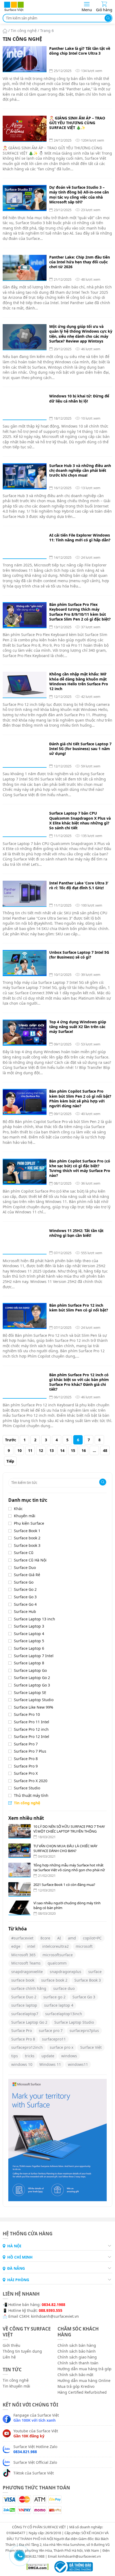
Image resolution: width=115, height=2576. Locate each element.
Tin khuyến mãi (16, 2386)
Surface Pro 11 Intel (32, 1722)
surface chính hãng (29, 1988)
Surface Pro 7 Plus (30, 1751)
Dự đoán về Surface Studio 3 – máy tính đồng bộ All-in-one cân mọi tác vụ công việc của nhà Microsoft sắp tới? (79, 195)
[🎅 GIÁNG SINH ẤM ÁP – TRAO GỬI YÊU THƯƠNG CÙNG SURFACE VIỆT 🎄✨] (25, 128)
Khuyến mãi (25, 1516)
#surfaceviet (22, 1938)
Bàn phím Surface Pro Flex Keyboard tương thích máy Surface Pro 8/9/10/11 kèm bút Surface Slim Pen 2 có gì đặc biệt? (80, 612)
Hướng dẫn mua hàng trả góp (85, 2368)
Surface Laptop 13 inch (34, 1619)
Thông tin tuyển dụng (22, 2351)
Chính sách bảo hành (77, 2351)
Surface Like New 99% (34, 1707)
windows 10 (22, 2064)
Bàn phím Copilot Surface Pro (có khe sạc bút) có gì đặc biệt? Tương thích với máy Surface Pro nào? (80, 1168)
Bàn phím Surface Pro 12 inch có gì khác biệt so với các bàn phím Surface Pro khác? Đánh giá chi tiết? (79, 1382)
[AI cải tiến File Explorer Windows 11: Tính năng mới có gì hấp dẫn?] (25, 546)
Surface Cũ (24, 1553)
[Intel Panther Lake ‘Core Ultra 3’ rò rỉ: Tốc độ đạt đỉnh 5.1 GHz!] (25, 893)
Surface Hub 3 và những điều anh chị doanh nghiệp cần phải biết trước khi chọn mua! (80, 470)
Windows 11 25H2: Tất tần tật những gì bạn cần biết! (76, 1233)
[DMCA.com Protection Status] (35, 2566)
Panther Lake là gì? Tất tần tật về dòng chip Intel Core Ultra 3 (80, 51)
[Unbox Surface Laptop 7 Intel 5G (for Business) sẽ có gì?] (25, 963)
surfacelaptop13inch (64, 2014)
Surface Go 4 (25, 1604)
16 (84, 1450)
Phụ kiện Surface (29, 1523)
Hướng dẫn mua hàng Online (84, 2380)
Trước (11, 1440)
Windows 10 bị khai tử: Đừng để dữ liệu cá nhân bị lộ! (79, 399)
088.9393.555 (51, 2310)
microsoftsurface (58, 1955)
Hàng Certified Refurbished (82, 2392)
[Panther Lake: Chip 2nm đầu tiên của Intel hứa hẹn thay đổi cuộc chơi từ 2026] (25, 268)
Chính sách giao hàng (77, 2357)
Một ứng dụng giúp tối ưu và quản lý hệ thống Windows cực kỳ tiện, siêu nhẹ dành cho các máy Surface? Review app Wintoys (81, 334)
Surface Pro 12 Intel (32, 1736)
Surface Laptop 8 (29, 1663)
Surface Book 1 (27, 1531)
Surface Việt (91, 2047)
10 (20, 1450)
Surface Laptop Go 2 (32, 1678)
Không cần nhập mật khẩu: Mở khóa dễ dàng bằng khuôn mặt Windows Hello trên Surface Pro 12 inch (79, 681)
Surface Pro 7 (26, 1744)
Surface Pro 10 (27, 1714)
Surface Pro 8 (26, 1759)
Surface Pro (22, 2030)
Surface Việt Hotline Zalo (35, 2449)
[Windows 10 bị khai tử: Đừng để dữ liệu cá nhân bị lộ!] (25, 406)
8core (45, 1938)
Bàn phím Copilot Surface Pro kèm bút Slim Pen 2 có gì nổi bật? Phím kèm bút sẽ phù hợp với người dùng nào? (80, 1099)
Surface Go (24, 1582)
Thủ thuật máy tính (31, 1795)
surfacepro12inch (27, 2047)
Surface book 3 (27, 1545)
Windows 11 (50, 2064)
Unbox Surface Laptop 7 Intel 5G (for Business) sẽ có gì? (79, 955)
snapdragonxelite (27, 1972)
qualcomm (57, 1963)
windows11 (78, 2064)
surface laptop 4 (59, 2005)
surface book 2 (54, 1980)
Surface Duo (25, 1567)
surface (95, 1972)
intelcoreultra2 (55, 1946)
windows (69, 2056)
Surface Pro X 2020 (31, 1781)
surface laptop (24, 2005)
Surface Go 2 (25, 1589)
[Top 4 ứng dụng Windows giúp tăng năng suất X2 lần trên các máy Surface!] (25, 1032)
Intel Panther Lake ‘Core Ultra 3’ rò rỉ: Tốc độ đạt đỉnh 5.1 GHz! (79, 885)
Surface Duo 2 (24, 1997)
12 (41, 1450)
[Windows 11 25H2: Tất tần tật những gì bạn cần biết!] (25, 1241)
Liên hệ (9, 2357)
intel (31, 1946)
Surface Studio (27, 1788)
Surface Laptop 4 (29, 1634)
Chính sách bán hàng (77, 2345)
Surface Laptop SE (30, 1692)
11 (30, 1450)
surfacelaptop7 (25, 2014)
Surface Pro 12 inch (31, 1729)
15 (73, 1450)
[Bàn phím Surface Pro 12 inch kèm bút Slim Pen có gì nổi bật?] (25, 1316)
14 (62, 1450)
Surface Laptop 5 (29, 1641)
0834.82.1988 (53, 2304)
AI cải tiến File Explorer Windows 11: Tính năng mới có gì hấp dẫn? (80, 538)
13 (52, 1450)
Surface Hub (25, 1611)
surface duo (64, 1988)
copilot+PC (92, 1938)
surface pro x (62, 2047)
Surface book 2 (27, 1538)
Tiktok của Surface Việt (34, 2473)
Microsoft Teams (26, 1963)
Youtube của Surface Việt (36, 2433)
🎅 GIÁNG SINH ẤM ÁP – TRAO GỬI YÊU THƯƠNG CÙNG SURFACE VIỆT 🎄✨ (77, 123)
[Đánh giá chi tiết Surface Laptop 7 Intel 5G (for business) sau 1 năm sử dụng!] (25, 754)
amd (72, 1938)
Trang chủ (5, 31)
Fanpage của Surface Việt (36, 2417)
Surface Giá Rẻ (27, 1575)
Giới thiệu (11, 2345)
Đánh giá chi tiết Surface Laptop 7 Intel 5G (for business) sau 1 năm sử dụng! (80, 749)
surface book (23, 1980)
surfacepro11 (54, 2039)
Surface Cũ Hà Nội (30, 1560)
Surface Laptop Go (30, 1670)
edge (16, 1946)
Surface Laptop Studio (34, 1700)
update (48, 2056)
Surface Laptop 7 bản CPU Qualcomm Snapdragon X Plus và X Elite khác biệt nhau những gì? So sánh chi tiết (80, 821)
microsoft (84, 1946)
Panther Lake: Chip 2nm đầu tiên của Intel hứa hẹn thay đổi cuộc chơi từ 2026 (80, 262)
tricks (30, 2056)
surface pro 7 (51, 2030)
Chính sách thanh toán (78, 2363)
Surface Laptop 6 (29, 1648)
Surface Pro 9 (26, 1766)
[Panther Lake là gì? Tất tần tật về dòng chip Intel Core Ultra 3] (25, 59)
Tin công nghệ (24, 31)
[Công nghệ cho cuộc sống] (14, 11)
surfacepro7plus (84, 2030)
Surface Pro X (26, 1773)
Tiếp (10, 1461)
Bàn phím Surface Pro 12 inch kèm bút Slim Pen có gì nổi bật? (79, 1308)
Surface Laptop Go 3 (32, 1685)
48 (105, 1450)
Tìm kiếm (108, 18)
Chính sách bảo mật (75, 2374)
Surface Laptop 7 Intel (34, 1656)
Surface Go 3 (25, 1597)
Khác (18, 1509)
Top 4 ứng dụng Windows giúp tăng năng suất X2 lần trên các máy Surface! (78, 1027)
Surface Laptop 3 (29, 1626)
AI (59, 1938)
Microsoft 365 (23, 1955)
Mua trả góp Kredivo (76, 2386)
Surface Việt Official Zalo (35, 2462)
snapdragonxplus (66, 1972)
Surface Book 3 (88, 1980)
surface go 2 (54, 1997)
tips (15, 2056)
